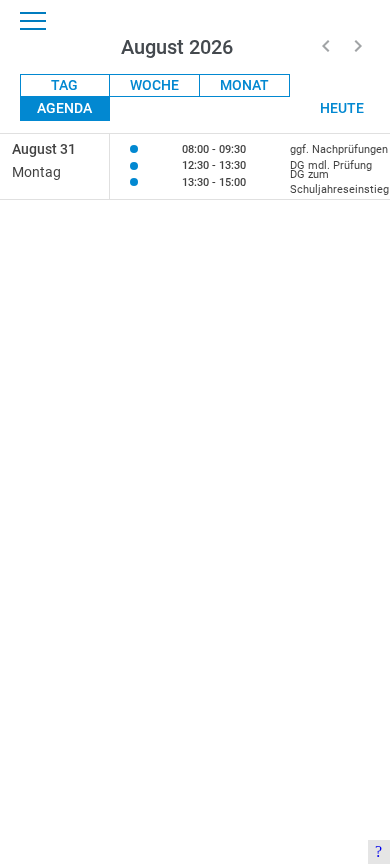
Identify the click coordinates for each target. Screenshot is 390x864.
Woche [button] (154, 85)
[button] (326, 46)
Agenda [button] (64, 108)
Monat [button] (244, 85)
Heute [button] (342, 108)
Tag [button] (64, 85)
